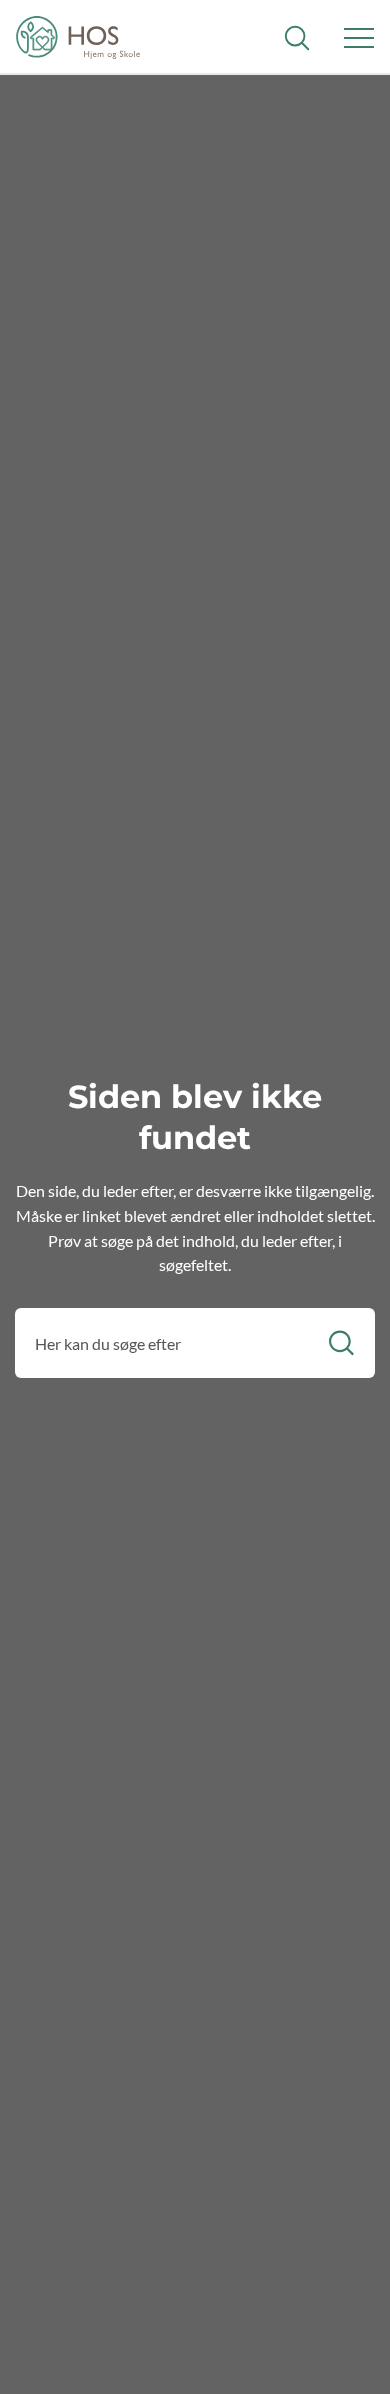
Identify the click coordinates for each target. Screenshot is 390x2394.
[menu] (359, 38)
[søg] (297, 38)
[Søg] (341, 1343)
